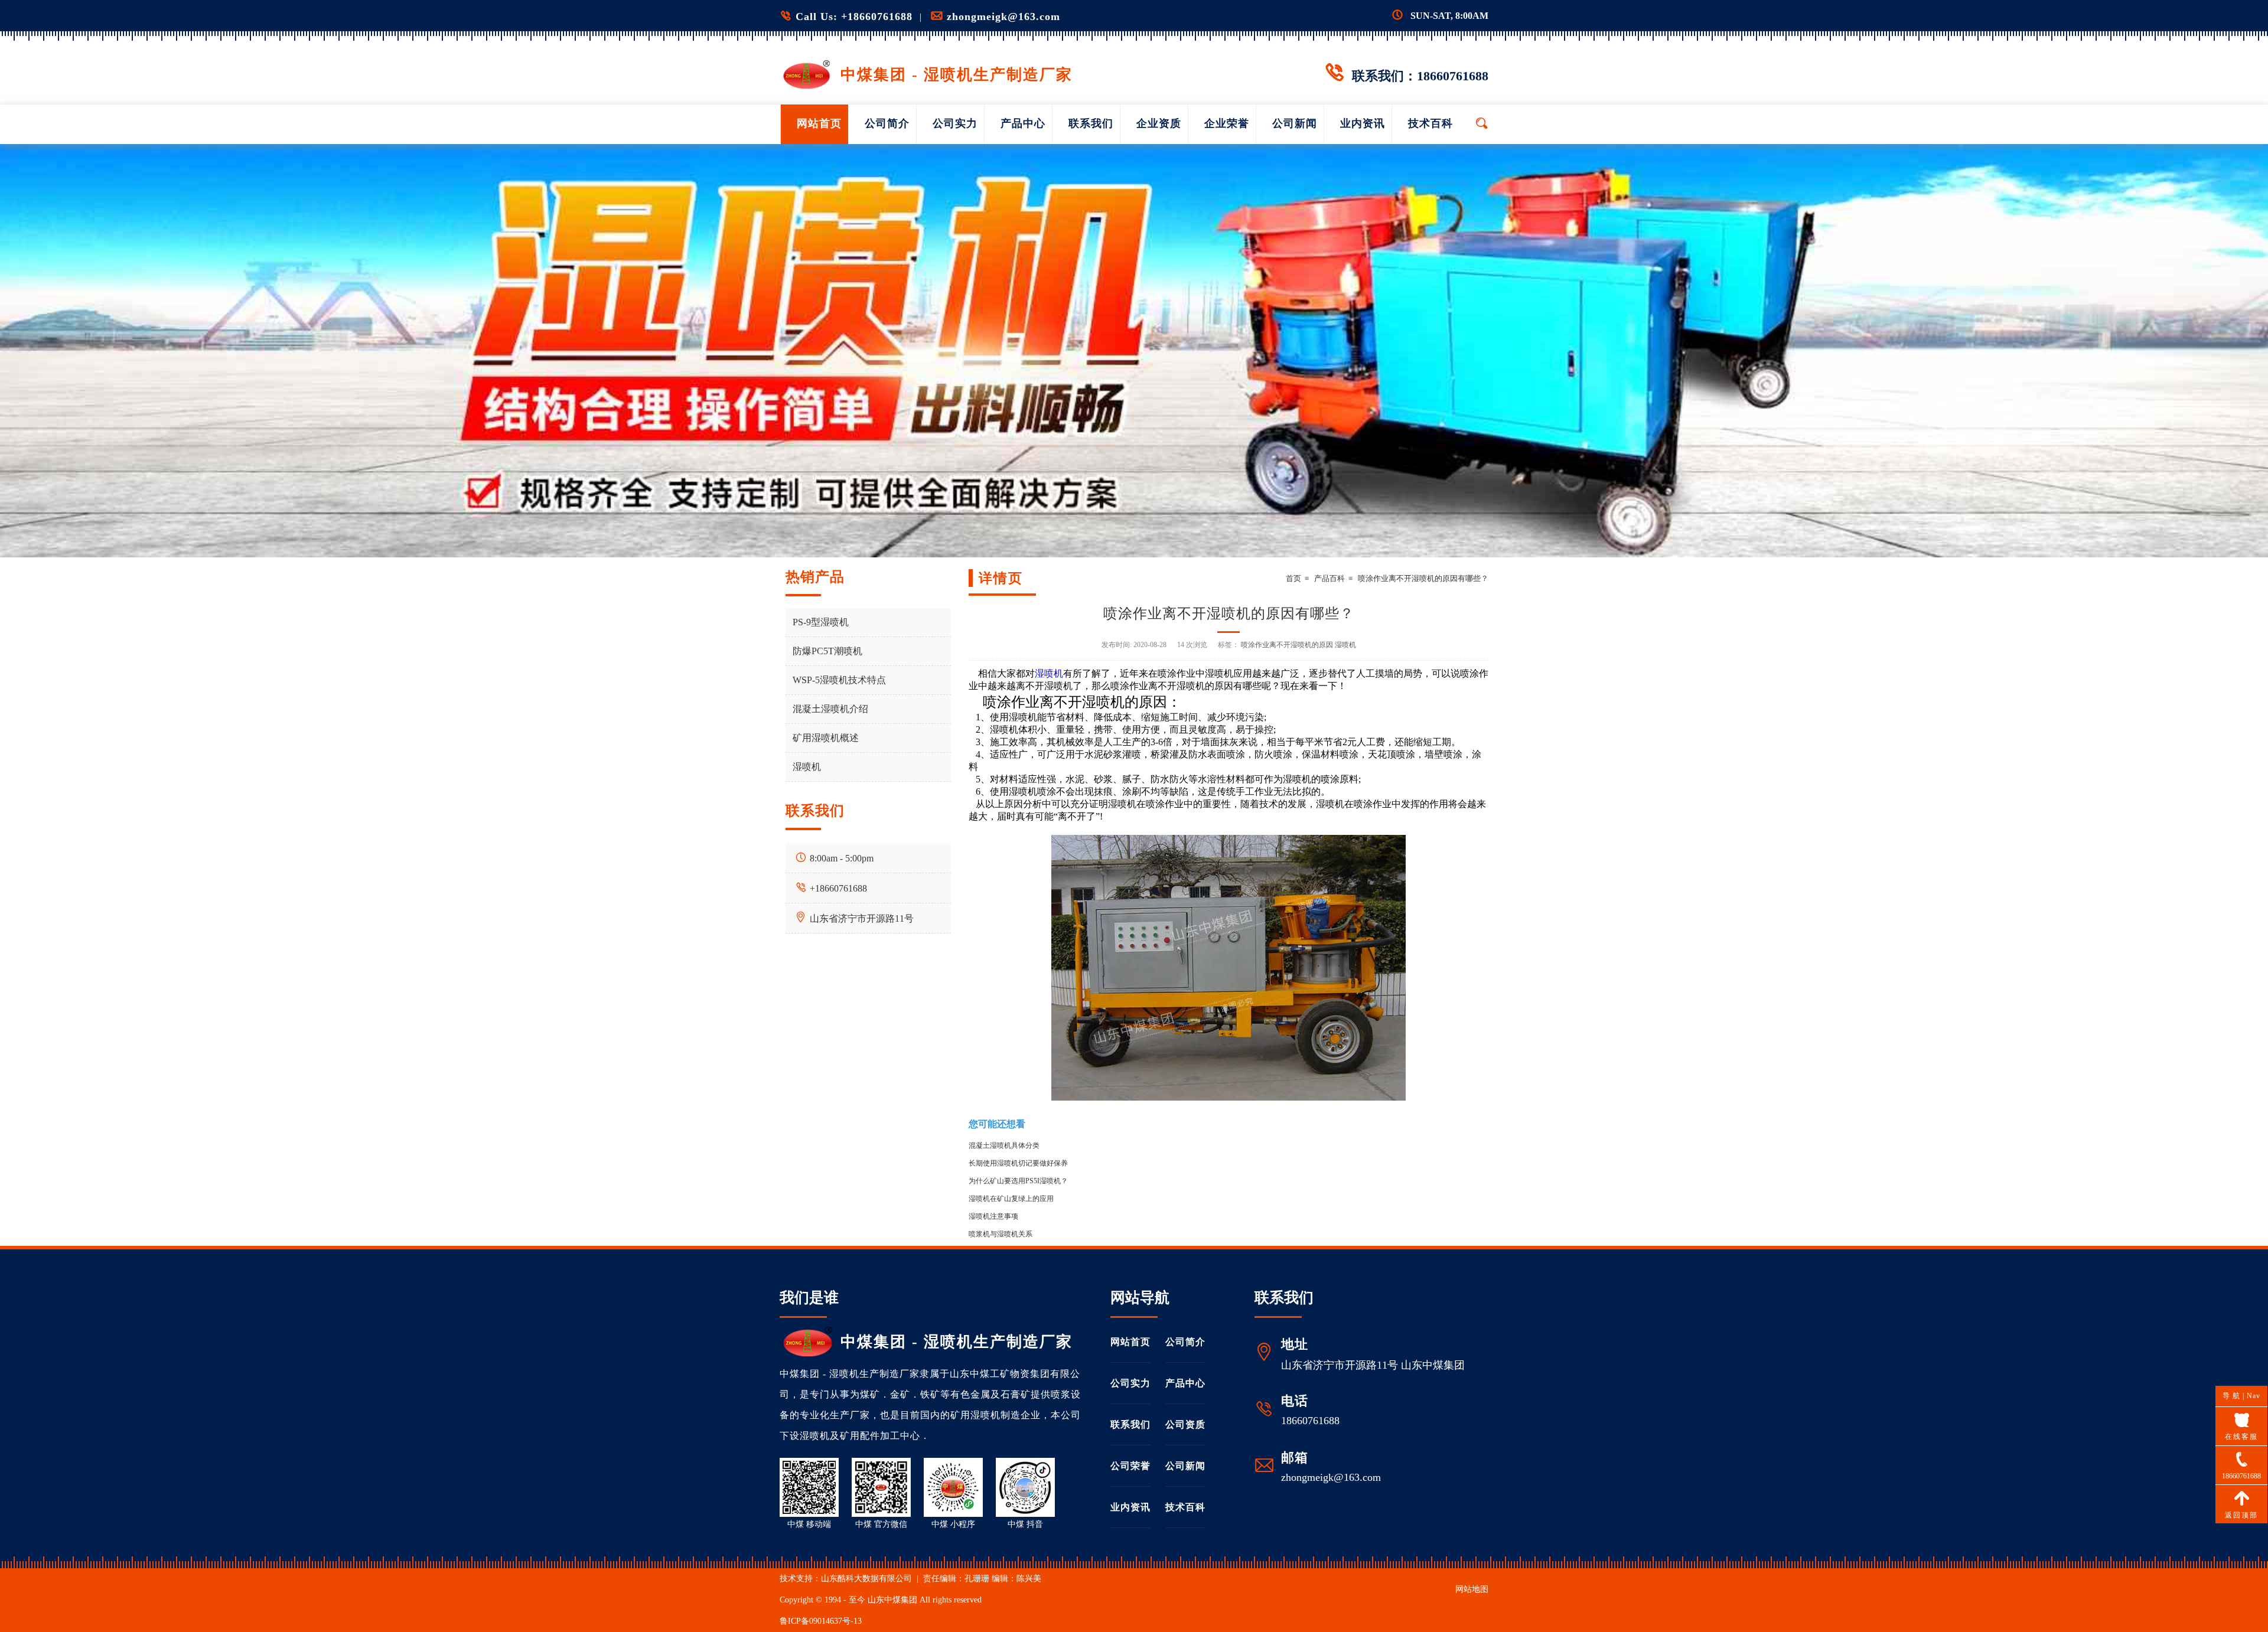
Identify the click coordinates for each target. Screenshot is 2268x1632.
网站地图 (1472, 1589)
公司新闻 (1295, 123)
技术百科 (1430, 123)
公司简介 (887, 123)
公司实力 (955, 123)
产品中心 (1023, 123)
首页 (1293, 578)
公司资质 (1185, 1424)
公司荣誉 (1130, 1466)
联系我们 (1091, 123)
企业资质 (1159, 123)
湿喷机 (1049, 673)
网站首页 (819, 123)
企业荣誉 (1227, 123)
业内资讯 (1363, 123)
